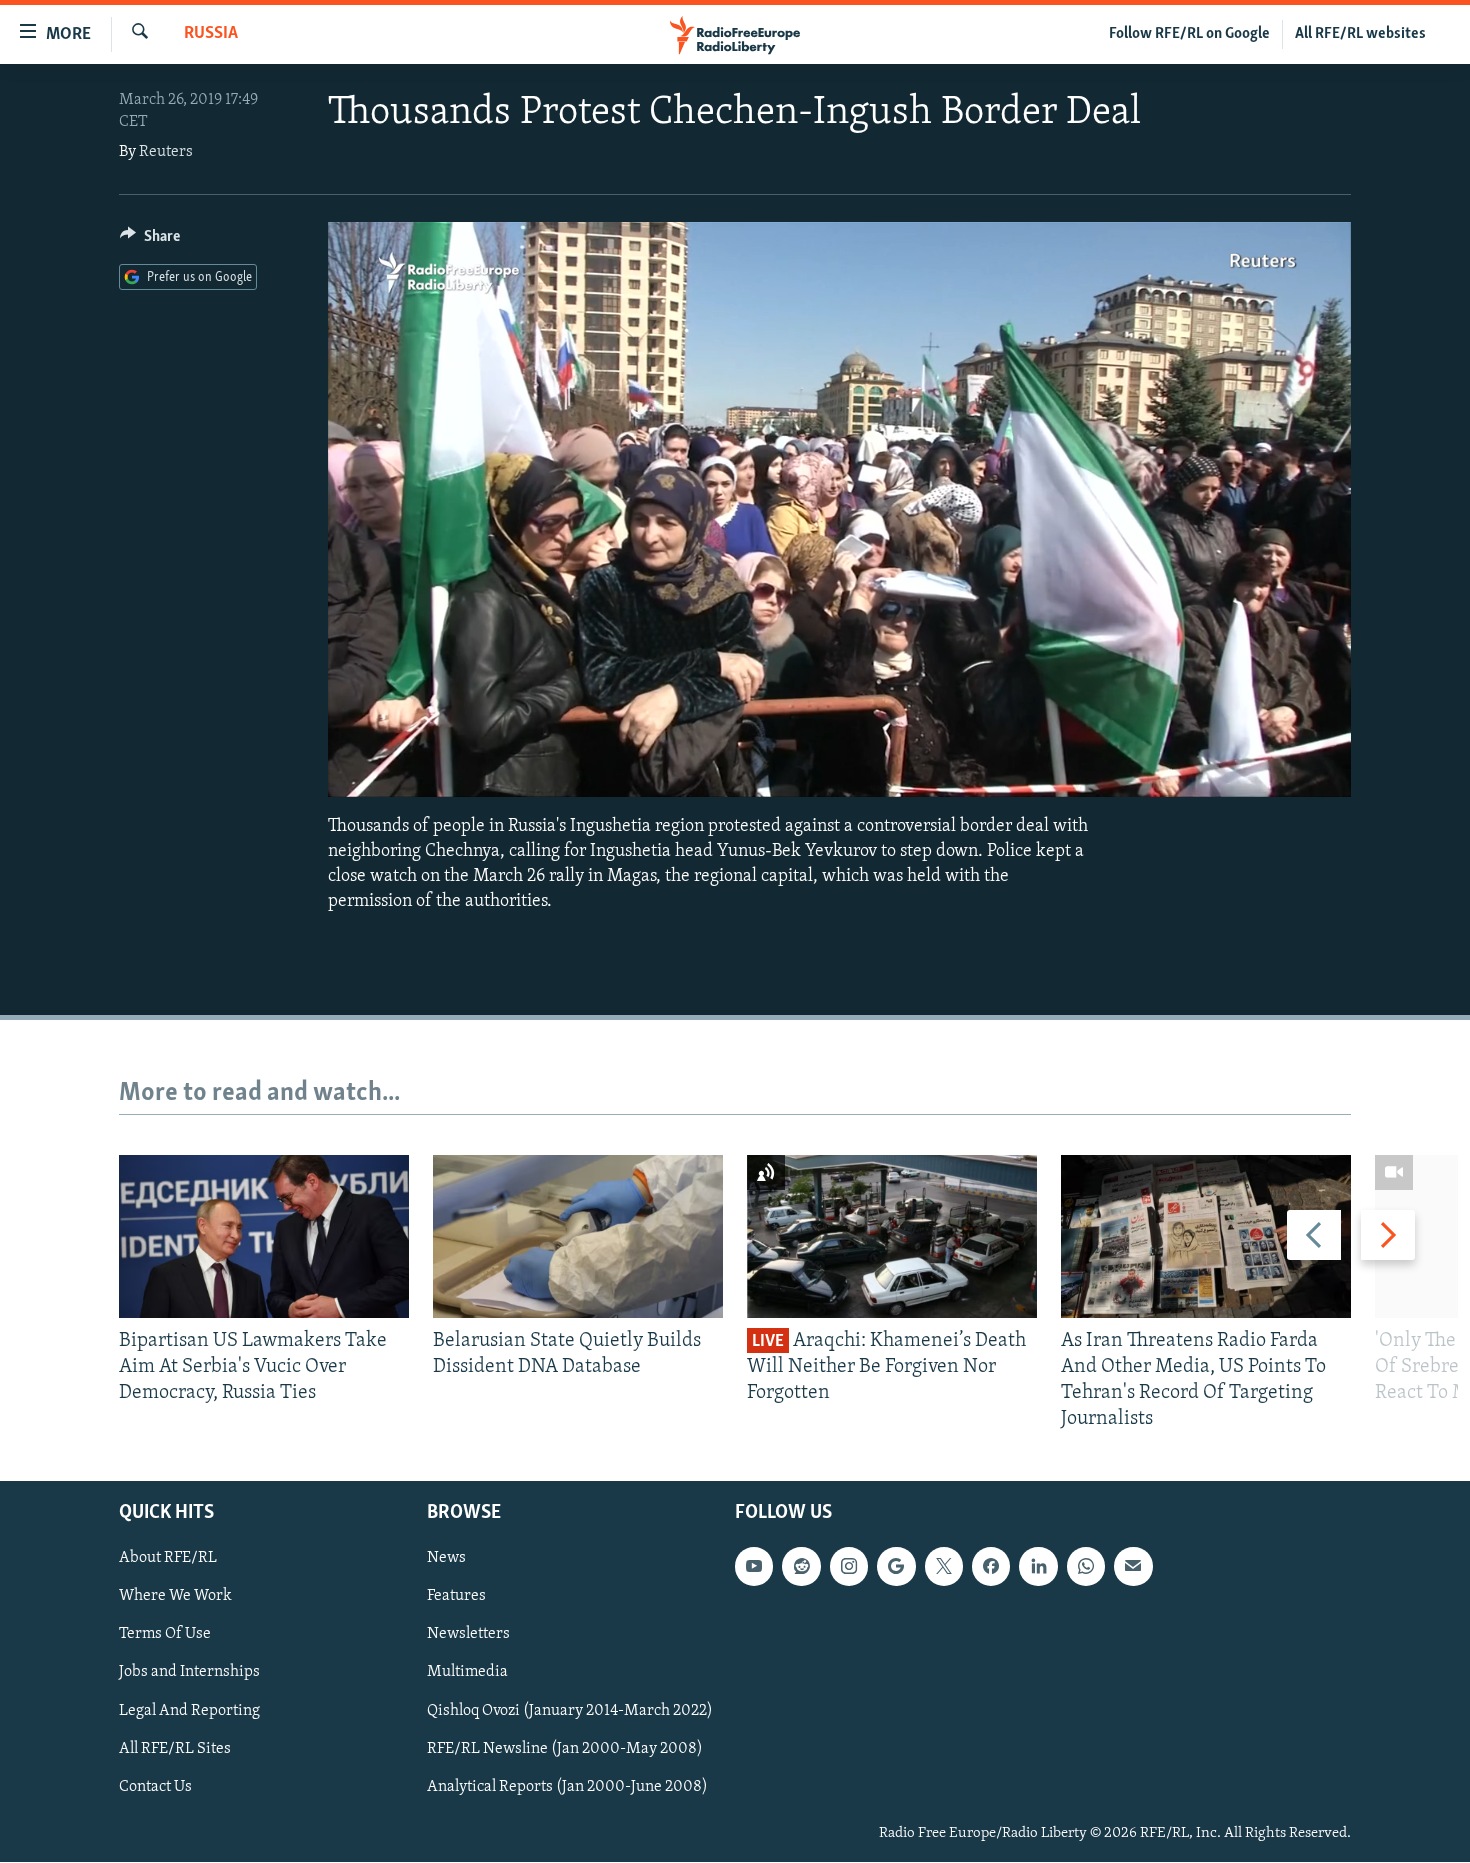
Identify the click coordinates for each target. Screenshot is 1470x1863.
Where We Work (175, 1597)
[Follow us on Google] (896, 1567)
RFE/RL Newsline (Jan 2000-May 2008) (565, 1749)
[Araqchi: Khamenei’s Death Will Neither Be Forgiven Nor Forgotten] (892, 1236)
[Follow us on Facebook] (991, 1567)
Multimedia (467, 1673)
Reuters (166, 152)
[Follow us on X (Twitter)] (944, 1567)
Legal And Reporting (189, 1711)
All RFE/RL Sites (175, 1749)
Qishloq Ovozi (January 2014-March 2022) (570, 1711)
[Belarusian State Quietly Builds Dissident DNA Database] (578, 1236)
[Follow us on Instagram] (849, 1567)
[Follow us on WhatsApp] (1086, 1567)
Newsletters (468, 1635)
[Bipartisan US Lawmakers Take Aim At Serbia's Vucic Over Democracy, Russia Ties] (264, 1236)
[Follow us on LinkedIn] (1038, 1567)
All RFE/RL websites (1360, 34)
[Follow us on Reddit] (801, 1567)
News (446, 1559)
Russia (211, 34)
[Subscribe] (1133, 1567)
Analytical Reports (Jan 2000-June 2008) (567, 1787)
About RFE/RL (168, 1559)
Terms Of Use (165, 1635)
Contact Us (155, 1787)
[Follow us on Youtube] (754, 1567)
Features (456, 1597)
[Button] (150, 241)
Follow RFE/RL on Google (1189, 34)
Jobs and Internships (189, 1673)
